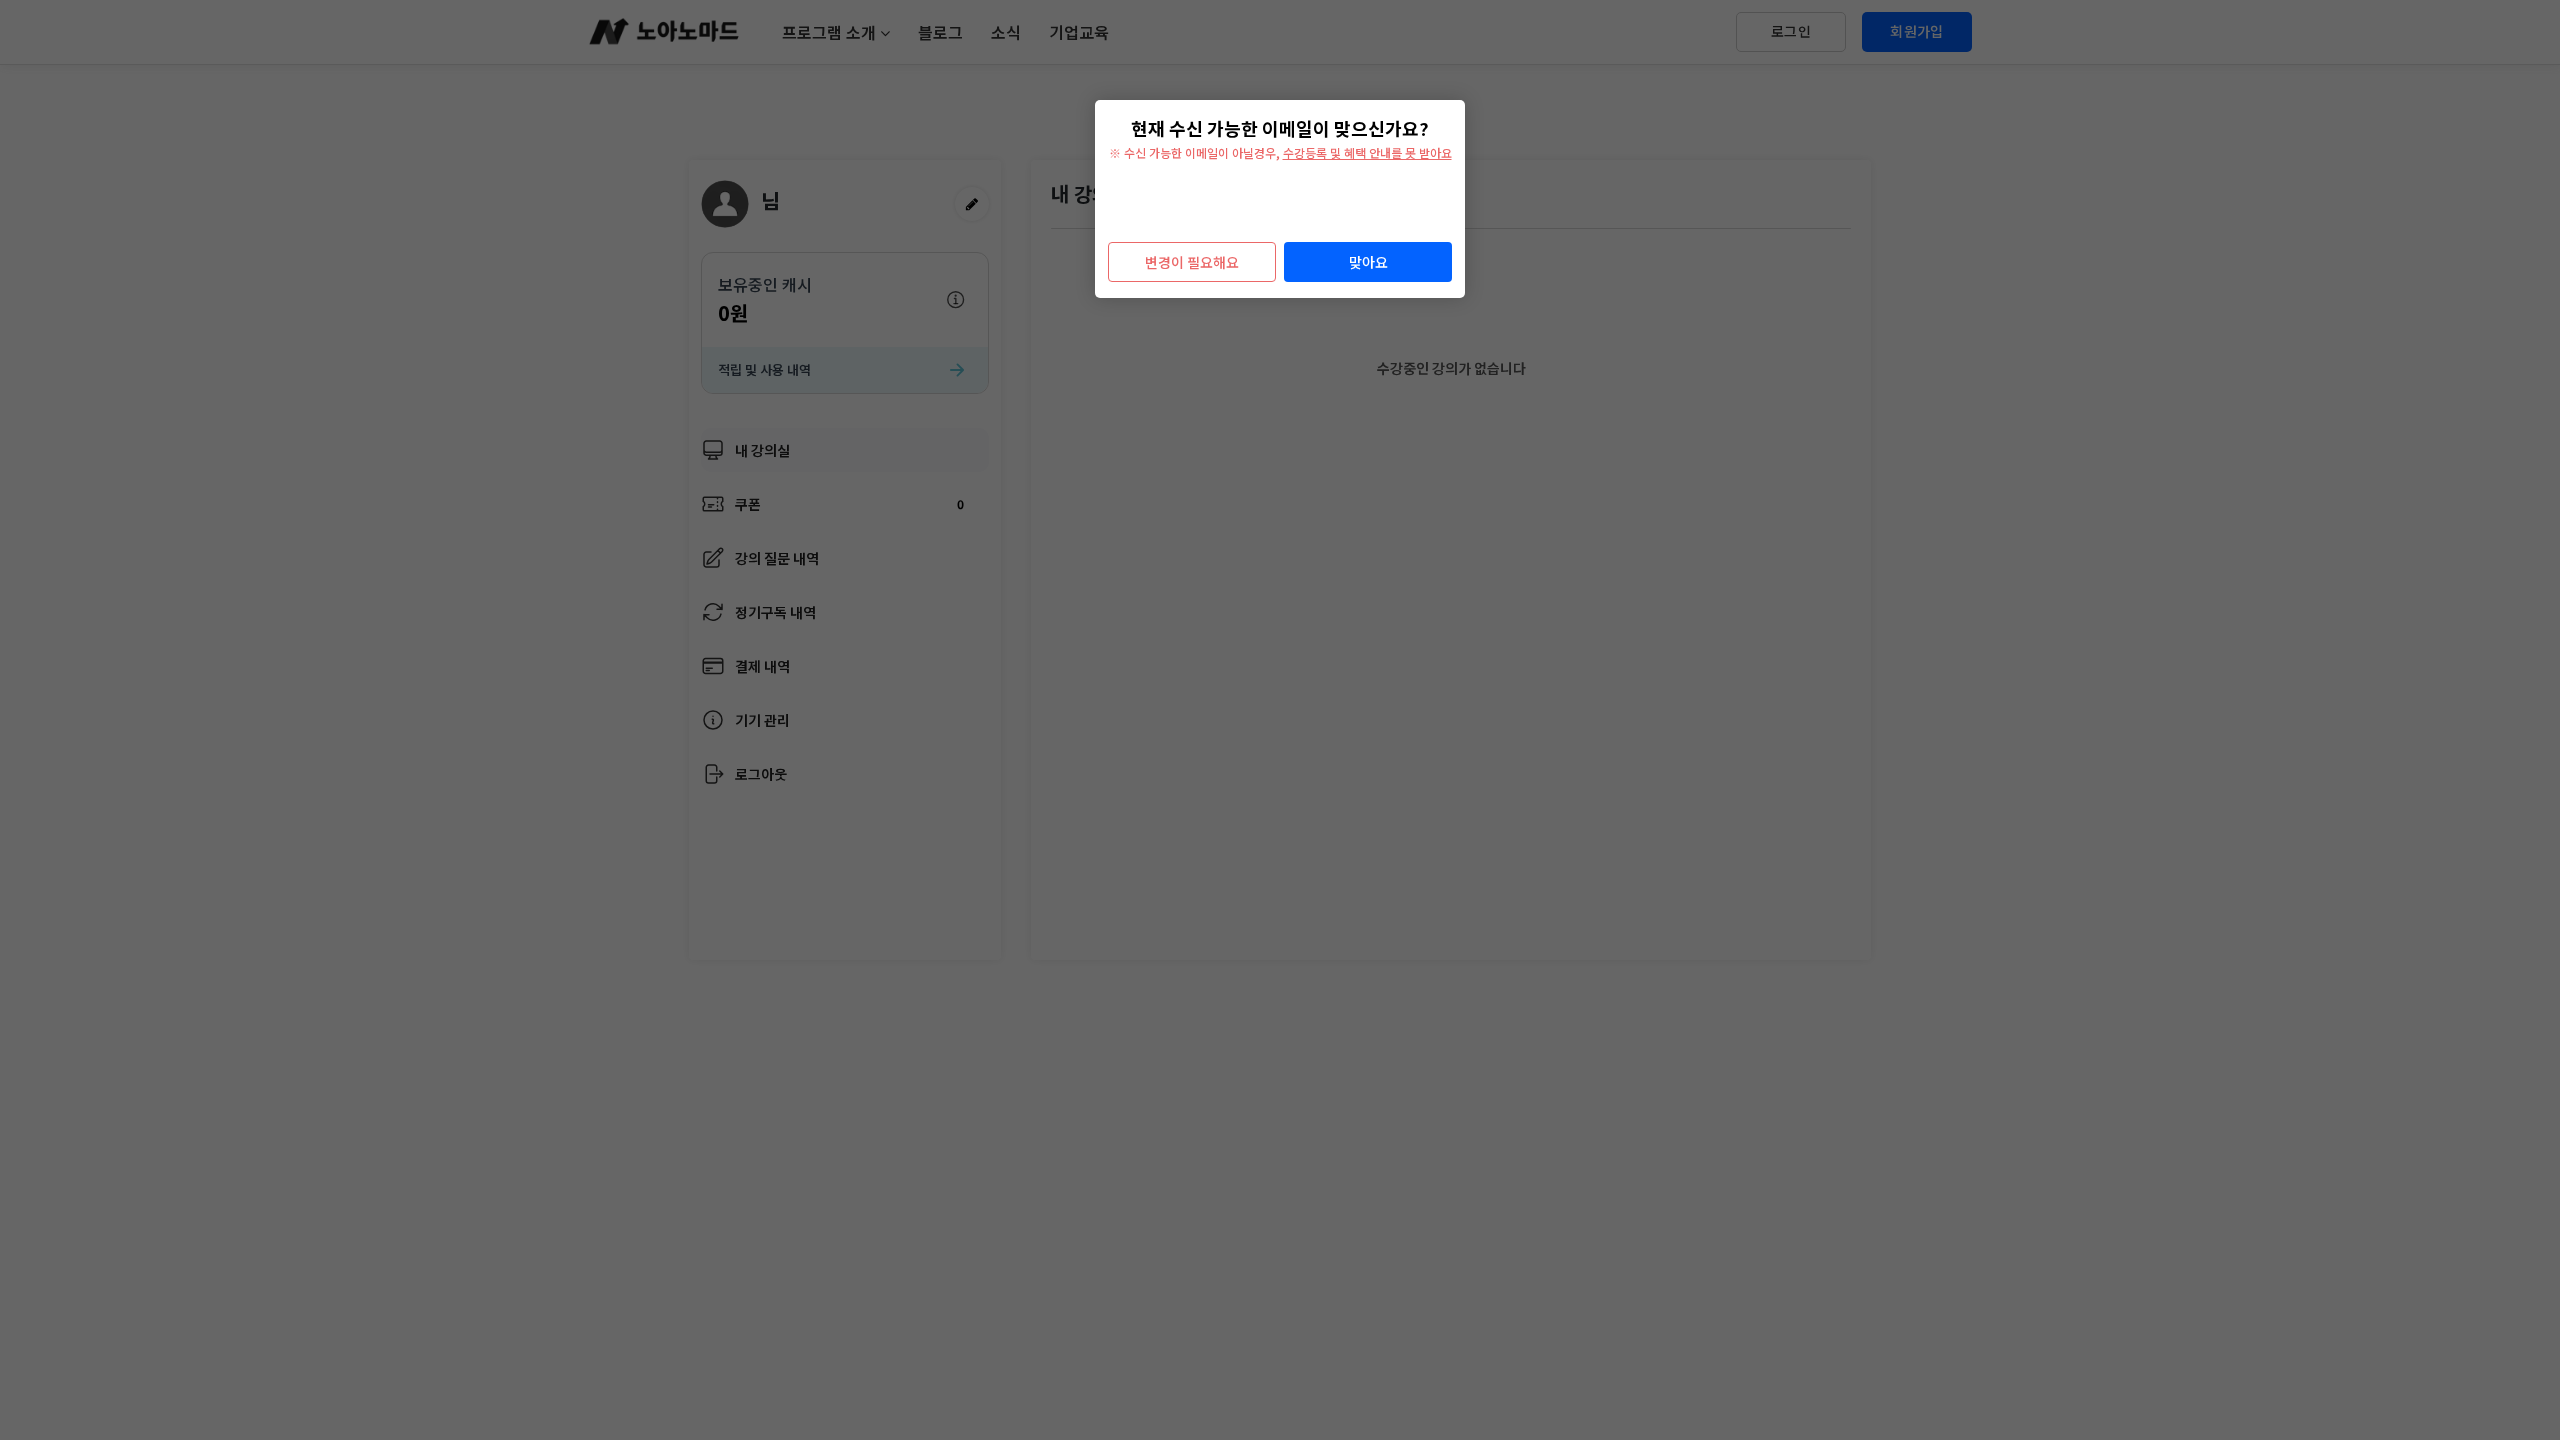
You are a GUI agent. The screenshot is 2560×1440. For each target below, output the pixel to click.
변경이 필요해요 (1192, 262)
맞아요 (1368, 262)
